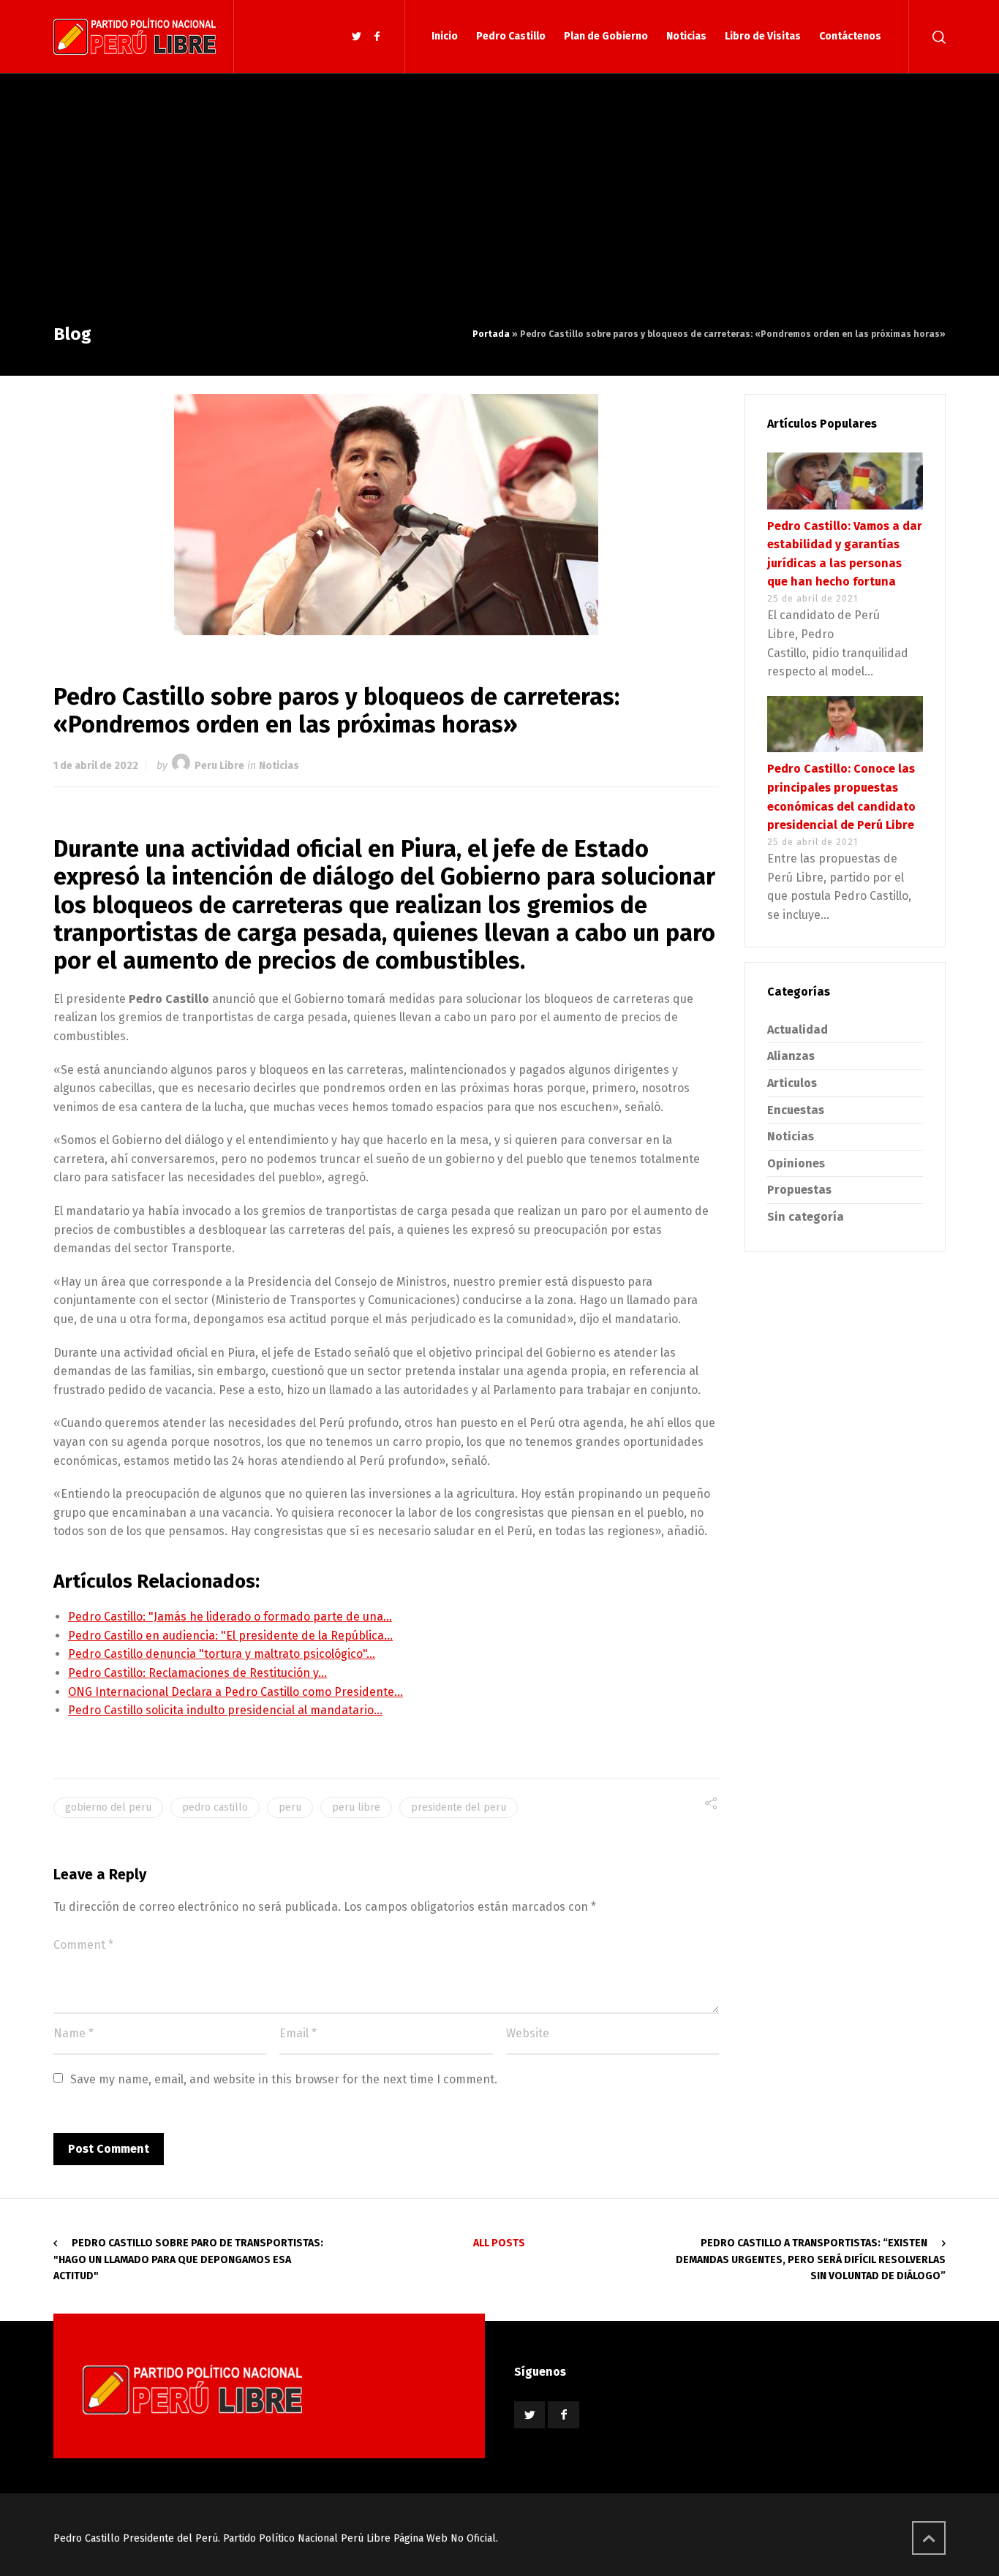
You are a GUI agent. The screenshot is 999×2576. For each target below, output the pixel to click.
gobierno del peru (108, 1807)
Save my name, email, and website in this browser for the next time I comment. (284, 2079)
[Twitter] (357, 37)
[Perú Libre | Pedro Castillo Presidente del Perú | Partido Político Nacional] (135, 37)
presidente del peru (459, 1807)
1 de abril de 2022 (96, 766)
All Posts (499, 2243)
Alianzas (791, 1056)
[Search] (936, 37)
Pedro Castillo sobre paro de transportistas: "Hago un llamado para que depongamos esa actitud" (188, 2259)
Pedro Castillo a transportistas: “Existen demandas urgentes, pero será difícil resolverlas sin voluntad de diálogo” (811, 2259)
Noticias (279, 766)
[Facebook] (377, 37)
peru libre (356, 1807)
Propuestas (799, 1190)
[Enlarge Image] (386, 515)
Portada (491, 334)
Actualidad (798, 1030)
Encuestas (796, 1110)
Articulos (792, 1083)
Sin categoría (806, 1217)
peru (290, 1807)
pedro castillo (215, 1807)
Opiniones (796, 1163)
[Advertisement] (499, 212)
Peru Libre (219, 766)
